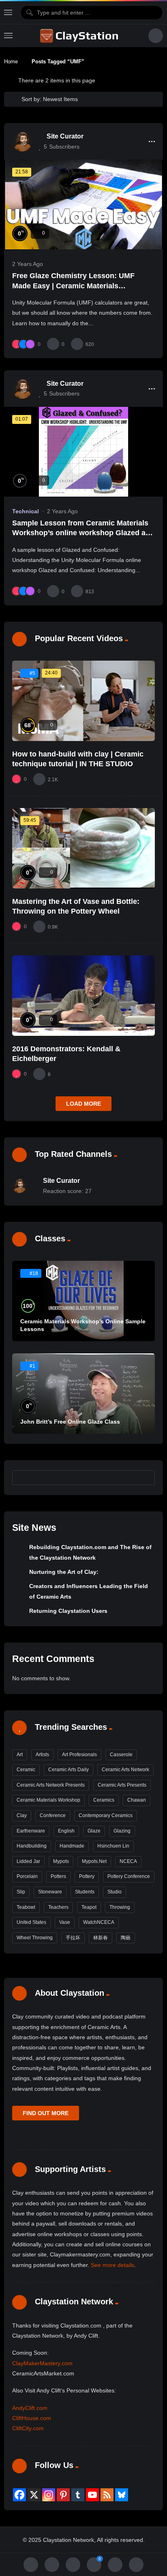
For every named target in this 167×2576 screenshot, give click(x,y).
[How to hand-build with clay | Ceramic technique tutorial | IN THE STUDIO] (83, 701)
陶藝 (126, 1938)
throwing (120, 1907)
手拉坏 (73, 1938)
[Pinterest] (63, 2495)
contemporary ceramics (106, 1815)
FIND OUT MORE (46, 2113)
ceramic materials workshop (48, 1800)
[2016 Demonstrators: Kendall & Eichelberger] (83, 996)
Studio (115, 1892)
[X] (34, 2495)
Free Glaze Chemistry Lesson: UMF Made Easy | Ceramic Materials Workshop (73, 286)
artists (42, 1755)
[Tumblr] (78, 2495)
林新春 (101, 1938)
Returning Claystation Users (68, 1611)
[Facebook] (19, 2495)
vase (65, 1922)
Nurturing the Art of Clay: (64, 1572)
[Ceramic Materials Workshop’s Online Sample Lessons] (83, 1301)
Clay (22, 1815)
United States (31, 1922)
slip (21, 1892)
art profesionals (79, 1755)
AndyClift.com (30, 2408)
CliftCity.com (28, 2428)
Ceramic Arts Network (125, 1770)
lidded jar (28, 1861)
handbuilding (32, 1846)
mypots (61, 1861)
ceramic (26, 1770)
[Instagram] (49, 2495)
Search (145, 1477)
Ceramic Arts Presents (122, 1785)
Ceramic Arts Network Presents (51, 1785)
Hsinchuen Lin (113, 1846)
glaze (94, 1831)
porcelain (27, 1876)
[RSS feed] (107, 2495)
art (20, 1755)
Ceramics (104, 1800)
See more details (112, 2265)
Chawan (137, 1800)
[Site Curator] (22, 141)
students (85, 1892)
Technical (26, 511)
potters (58, 1876)
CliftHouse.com (32, 2418)
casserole (121, 1755)
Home (11, 62)
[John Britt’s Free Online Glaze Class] (83, 1394)
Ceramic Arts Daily (69, 1770)
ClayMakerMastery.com (42, 2363)
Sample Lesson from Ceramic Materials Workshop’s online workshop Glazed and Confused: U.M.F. (83, 533)
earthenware (31, 1831)
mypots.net (94, 1861)
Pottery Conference (129, 1876)
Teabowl (26, 1907)
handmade (72, 1846)
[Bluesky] (122, 2495)
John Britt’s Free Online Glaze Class (70, 1422)
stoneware (50, 1892)
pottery (87, 1876)
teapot (89, 1907)
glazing (122, 1831)
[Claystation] (80, 36)
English (66, 1831)
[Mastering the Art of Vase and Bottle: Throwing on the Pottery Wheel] (83, 848)
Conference (53, 1815)
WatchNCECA (99, 1922)
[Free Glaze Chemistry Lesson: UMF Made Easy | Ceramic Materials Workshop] (83, 204)
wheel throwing (35, 1938)
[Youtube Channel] (92, 2495)
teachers (58, 1907)
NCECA (128, 1861)
